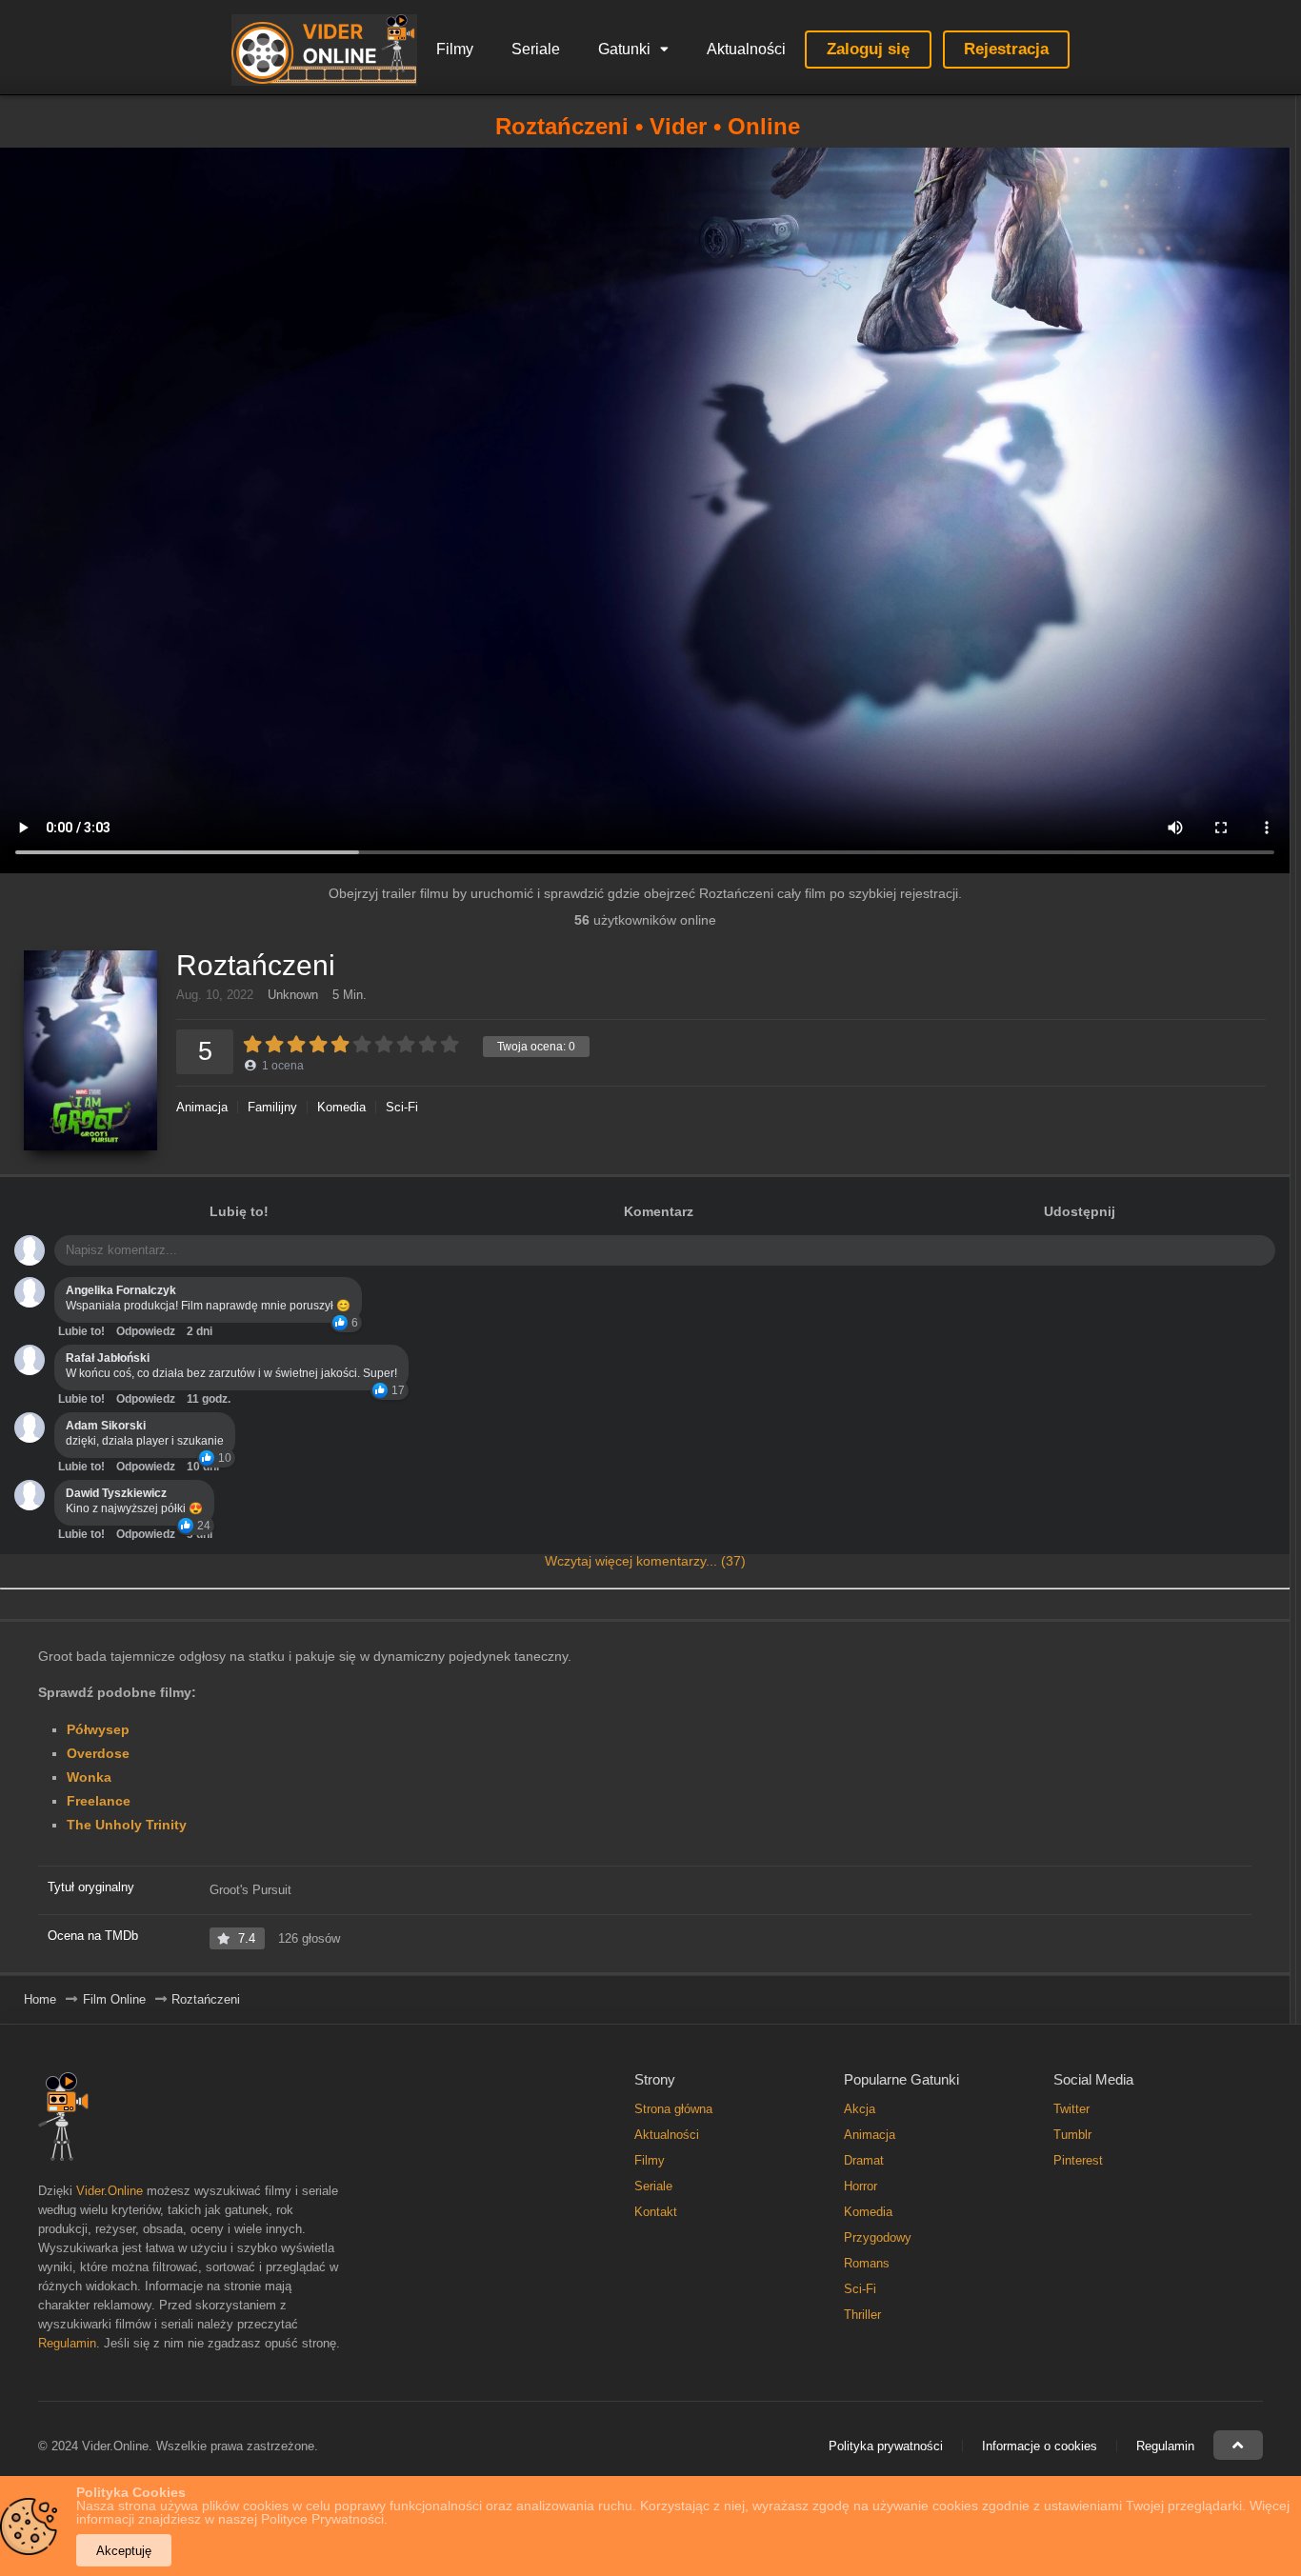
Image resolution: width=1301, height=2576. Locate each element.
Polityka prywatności (886, 2446)
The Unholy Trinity (127, 1825)
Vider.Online (110, 2191)
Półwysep (98, 1729)
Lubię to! (239, 1211)
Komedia (341, 1107)
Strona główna (673, 2109)
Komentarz (659, 1211)
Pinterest (1078, 2160)
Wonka (89, 1777)
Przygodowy (878, 2237)
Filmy (455, 49)
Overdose (98, 1753)
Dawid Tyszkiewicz (116, 1493)
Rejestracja (1006, 49)
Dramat (864, 2160)
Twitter (1071, 2109)
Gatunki (624, 49)
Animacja (202, 1107)
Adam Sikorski (106, 1426)
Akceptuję (124, 2551)
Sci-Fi (402, 1107)
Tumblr (1072, 2135)
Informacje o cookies (1040, 2446)
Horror (861, 2186)
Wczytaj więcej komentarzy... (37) (645, 1561)
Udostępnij (1080, 1211)
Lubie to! (81, 1331)
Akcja (860, 2109)
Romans (867, 2263)
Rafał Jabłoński (108, 1358)
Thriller (862, 2315)
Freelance (99, 1801)
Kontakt (656, 2212)
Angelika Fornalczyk (121, 1290)
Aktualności (746, 49)
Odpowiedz (146, 1331)
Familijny (272, 1107)
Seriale (536, 49)
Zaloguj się (868, 49)
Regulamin (67, 2343)
